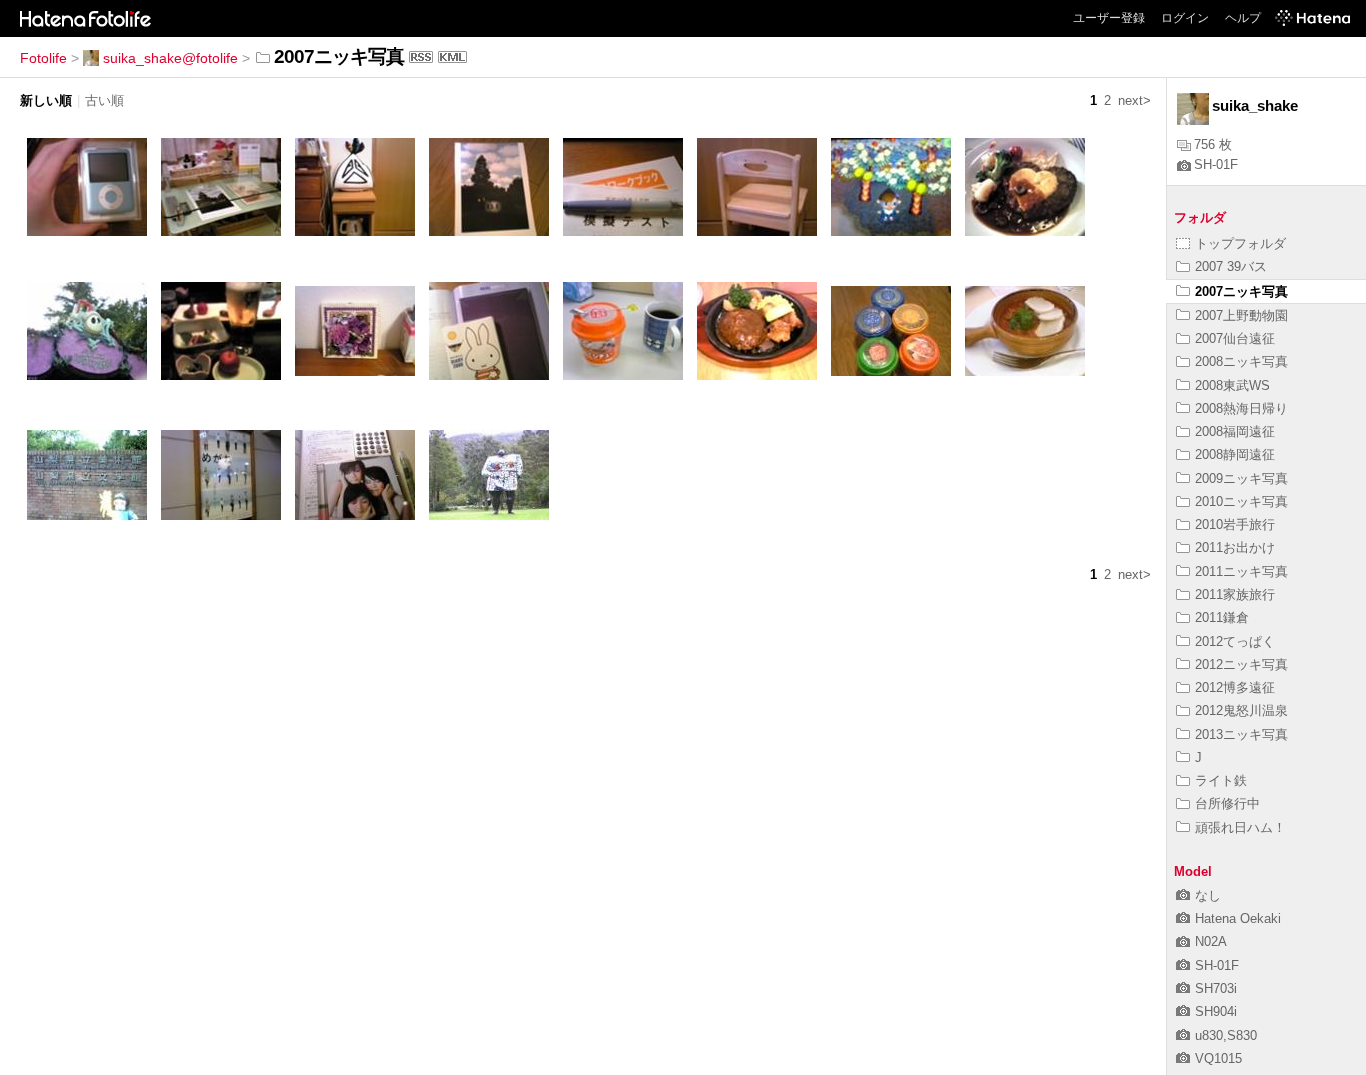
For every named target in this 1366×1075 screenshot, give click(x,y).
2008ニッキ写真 (1241, 361)
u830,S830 (1226, 1035)
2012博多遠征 (1235, 687)
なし (1208, 895)
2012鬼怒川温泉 (1241, 710)
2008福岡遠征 (1235, 431)
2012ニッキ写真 (1241, 664)
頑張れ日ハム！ (1240, 827)
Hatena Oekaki (1238, 918)
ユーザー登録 (1109, 18)
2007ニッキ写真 (1241, 291)
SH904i (1216, 1011)
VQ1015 (1218, 1058)
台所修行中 (1227, 803)
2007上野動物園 (1241, 315)
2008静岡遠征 (1235, 454)
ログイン (1185, 18)
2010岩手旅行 (1235, 524)
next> (1134, 100)
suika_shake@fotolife (170, 58)
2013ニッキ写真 (1241, 734)
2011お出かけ (1235, 547)
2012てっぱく (1235, 641)
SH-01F (1216, 164)
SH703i (1216, 988)
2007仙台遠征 (1235, 338)
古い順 (104, 100)
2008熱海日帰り (1241, 408)
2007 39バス (1231, 266)
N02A (1211, 941)
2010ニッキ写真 (1241, 501)
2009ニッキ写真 (1241, 478)
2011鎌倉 (1222, 617)
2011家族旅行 (1235, 594)
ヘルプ (1243, 18)
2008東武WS (1232, 385)
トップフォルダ (1240, 243)
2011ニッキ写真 (1241, 571)
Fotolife (43, 58)
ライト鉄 (1221, 780)
